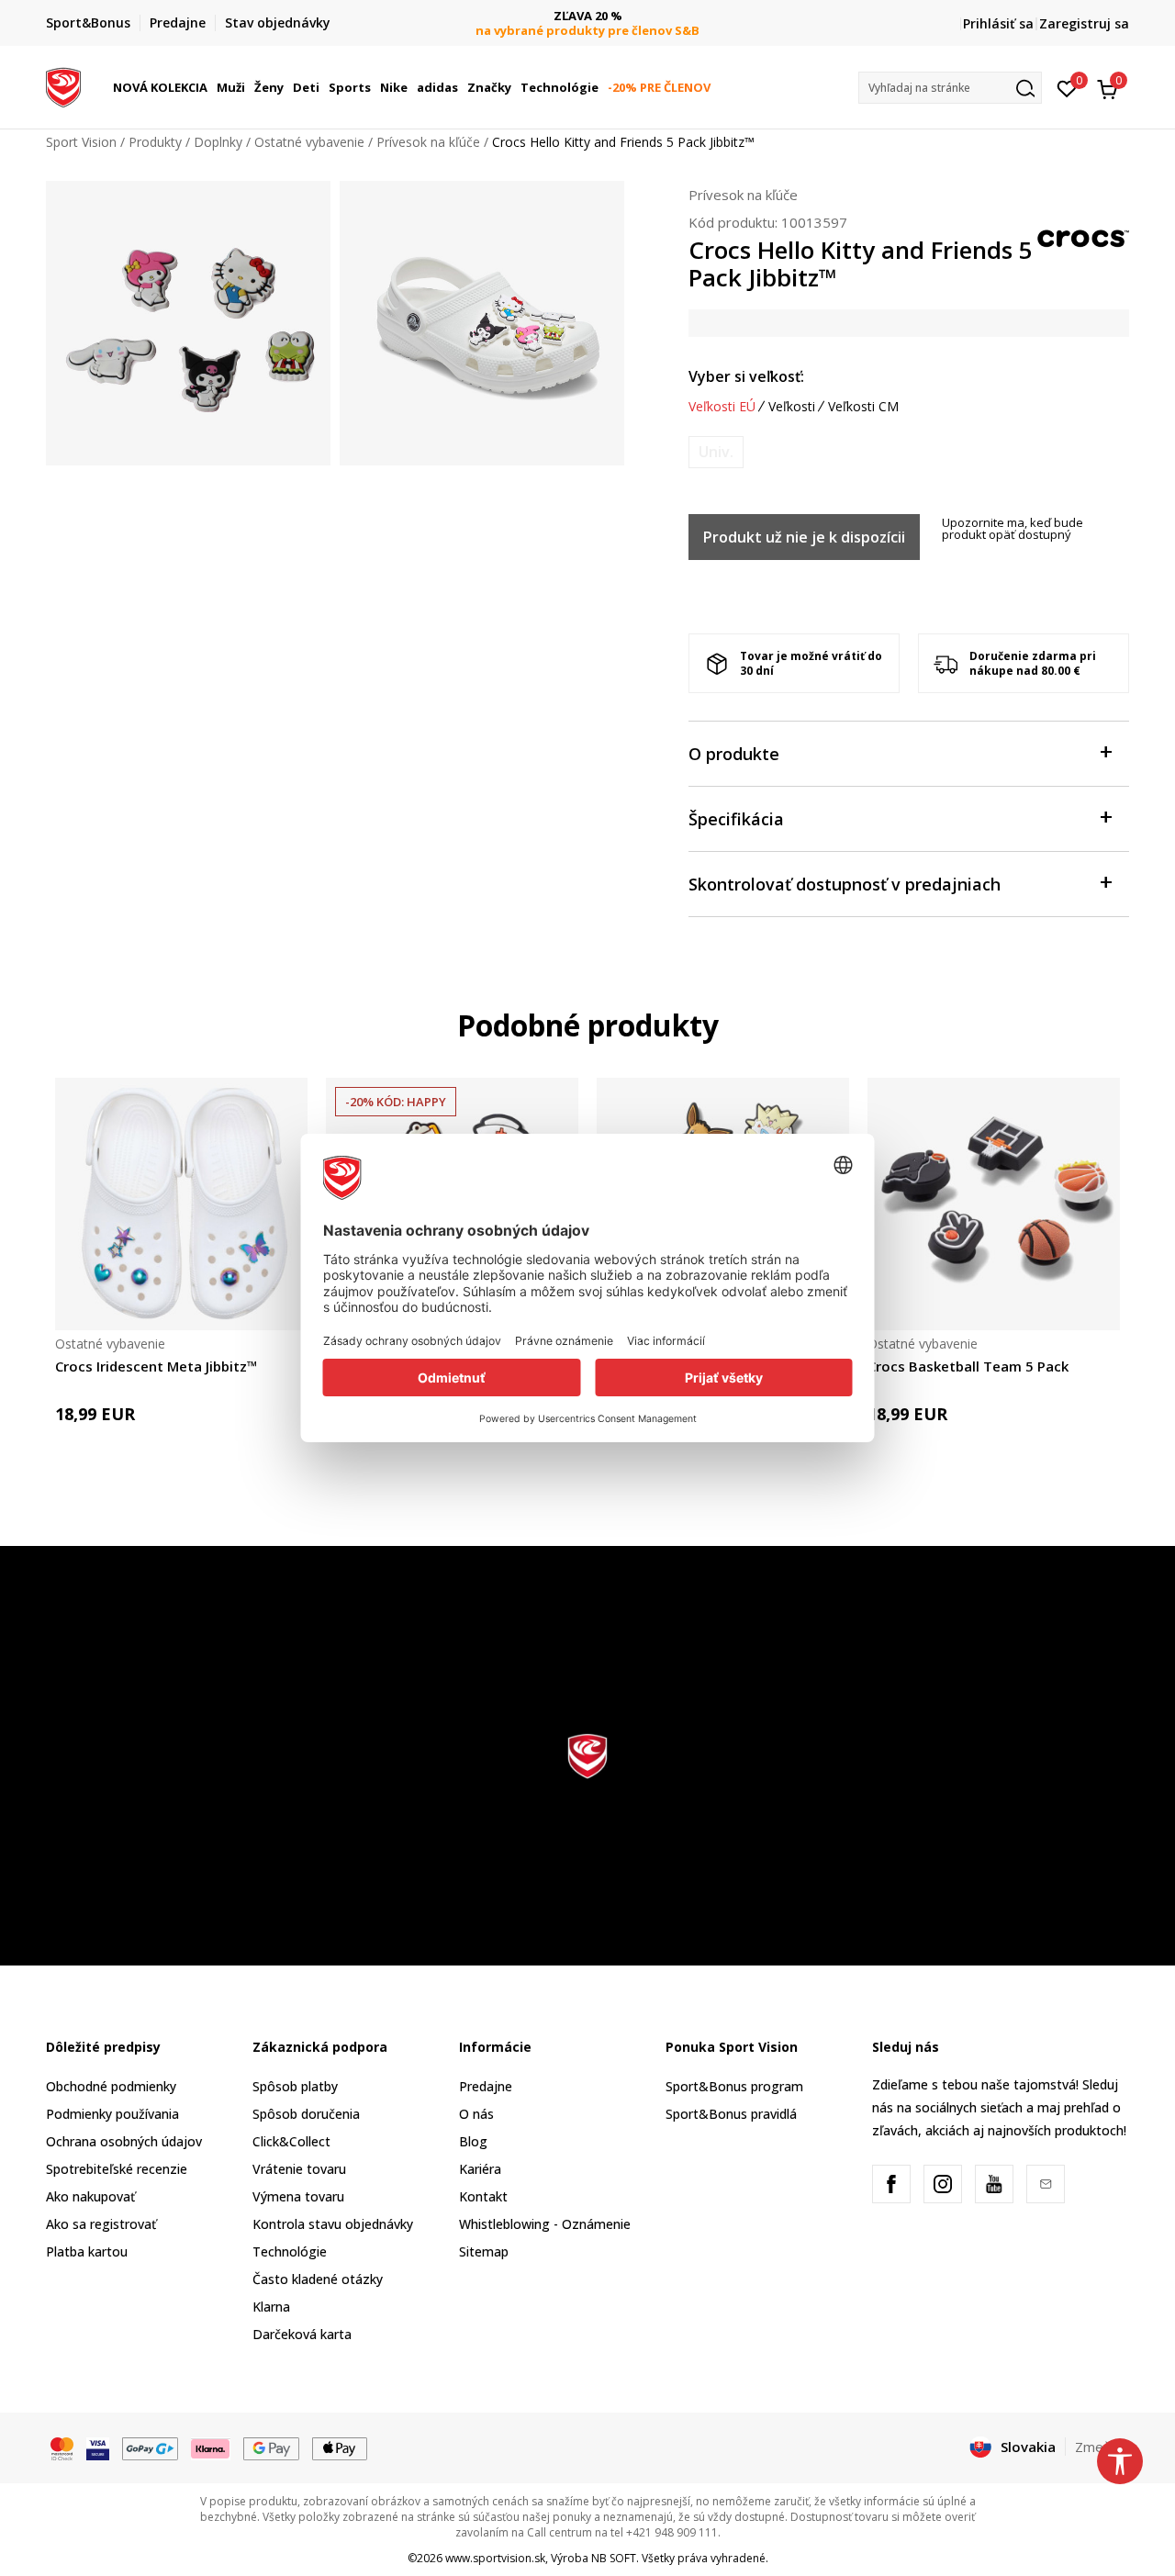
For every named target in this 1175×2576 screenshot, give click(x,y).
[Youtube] (994, 2184)
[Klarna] (211, 2447)
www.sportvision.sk (495, 2558)
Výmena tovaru (298, 2196)
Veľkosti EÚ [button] (722, 407)
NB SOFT (614, 2558)
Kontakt (483, 2196)
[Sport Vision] (63, 85)
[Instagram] (943, 2184)
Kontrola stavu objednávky (333, 2224)
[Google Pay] (271, 2447)
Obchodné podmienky (111, 2086)
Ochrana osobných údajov (124, 2141)
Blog (473, 2141)
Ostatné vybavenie (309, 142)
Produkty (155, 142)
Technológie (290, 2251)
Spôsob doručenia (306, 2114)
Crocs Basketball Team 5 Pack (968, 1366)
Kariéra (480, 2169)
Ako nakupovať (90, 2196)
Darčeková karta (302, 2334)
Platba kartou (87, 2251)
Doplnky (218, 142)
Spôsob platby (295, 2086)
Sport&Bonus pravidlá (731, 2114)
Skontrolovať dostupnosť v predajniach (845, 884)
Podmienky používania (112, 2114)
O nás (476, 2114)
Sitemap (484, 2251)
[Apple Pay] (340, 2447)
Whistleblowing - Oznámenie (545, 2224)
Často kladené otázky (318, 2279)
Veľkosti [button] (792, 407)
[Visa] (98, 2447)
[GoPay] (150, 2447)
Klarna (271, 2307)
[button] (210, 87)
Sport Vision (81, 142)
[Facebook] (891, 2184)
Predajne (486, 2086)
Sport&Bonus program (734, 2086)
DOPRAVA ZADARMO (632, 16)
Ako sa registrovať (101, 2224)
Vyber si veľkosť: (746, 376)
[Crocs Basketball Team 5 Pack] (994, 1204)
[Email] (1046, 2184)
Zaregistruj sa (1084, 23)
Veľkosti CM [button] (863, 407)
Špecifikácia (736, 819)
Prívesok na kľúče (428, 142)
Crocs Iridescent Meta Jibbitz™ (157, 1366)
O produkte (734, 754)
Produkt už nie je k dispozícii (804, 537)
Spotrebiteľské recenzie (117, 2169)
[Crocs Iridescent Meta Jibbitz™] (181, 1204)
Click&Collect (291, 2141)
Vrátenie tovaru (299, 2169)
